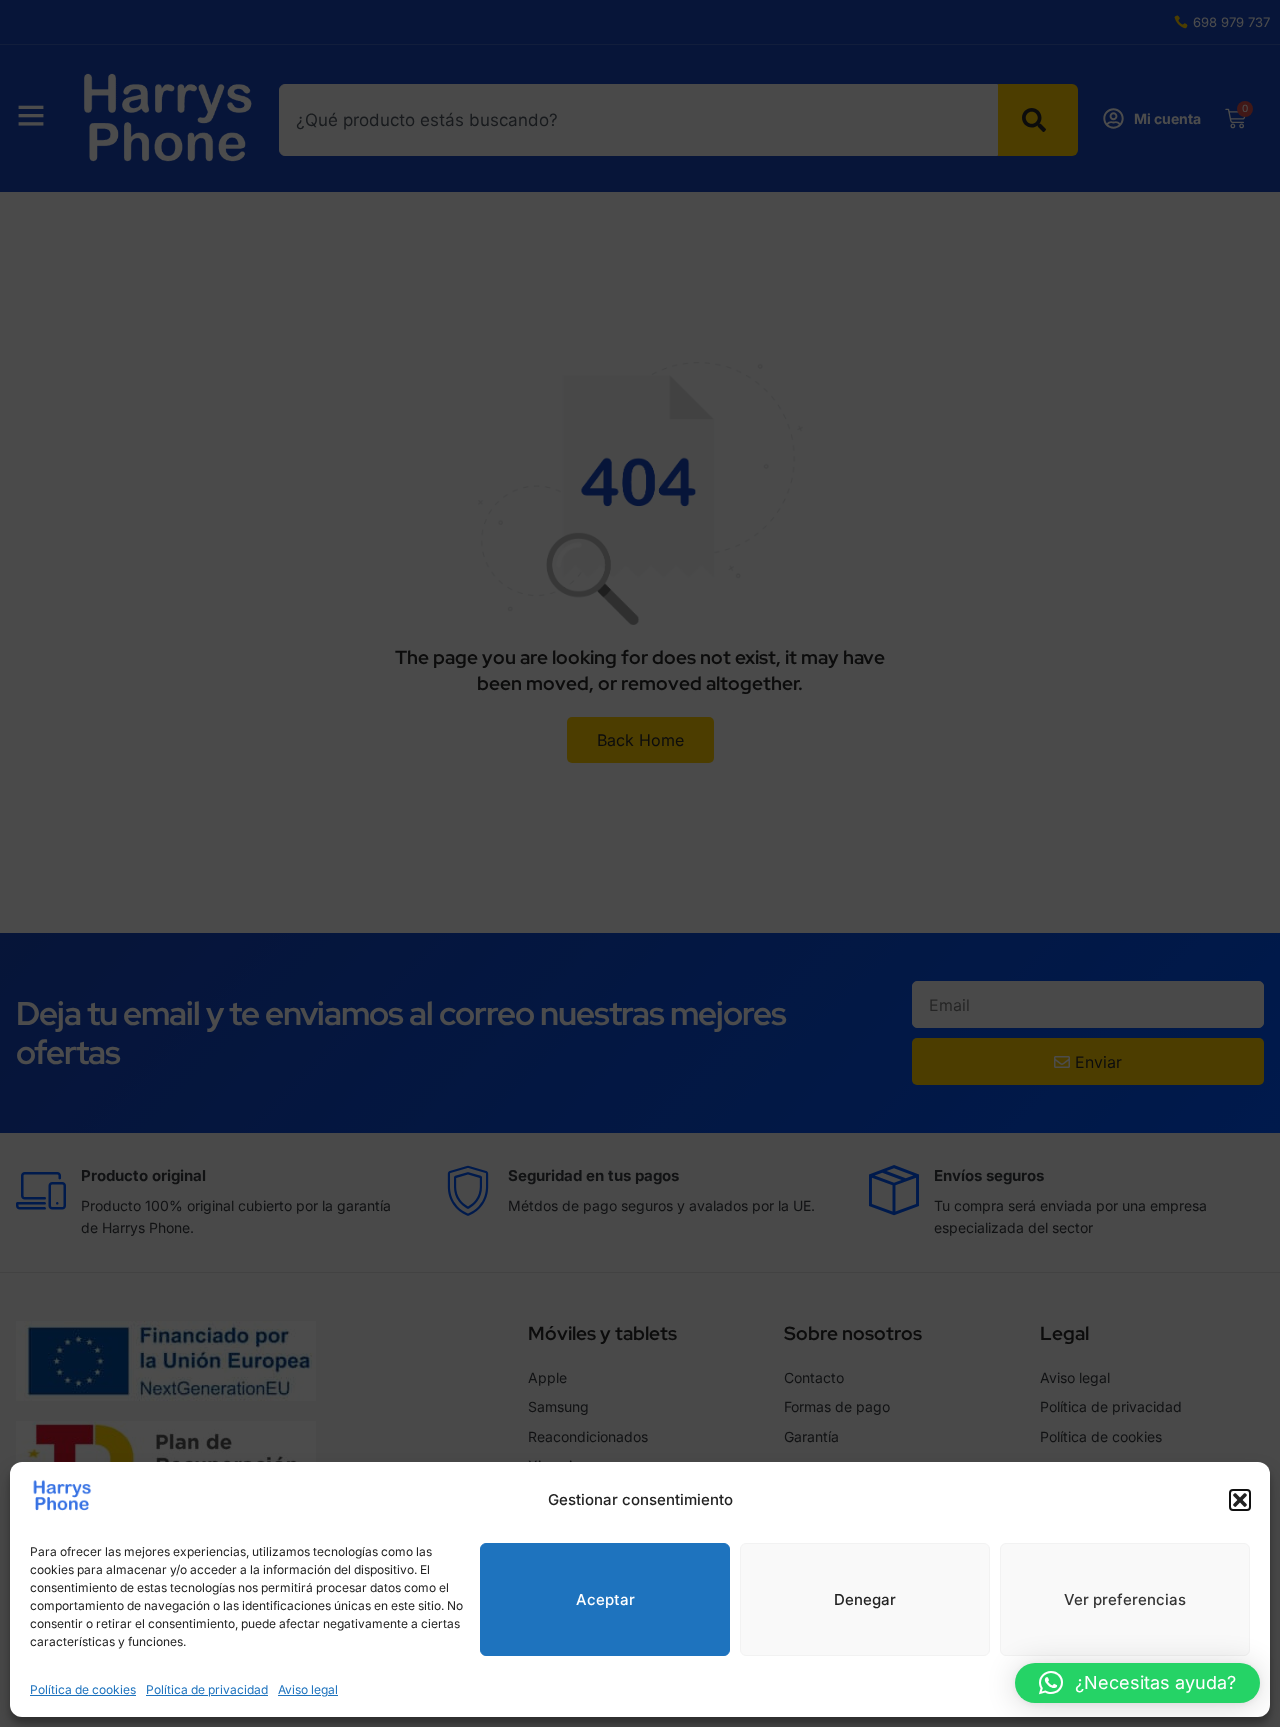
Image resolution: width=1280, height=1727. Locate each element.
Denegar (865, 1599)
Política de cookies (83, 1689)
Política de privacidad (207, 1689)
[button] (1240, 1500)
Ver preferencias (1125, 1599)
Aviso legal (308, 1689)
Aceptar (605, 1599)
